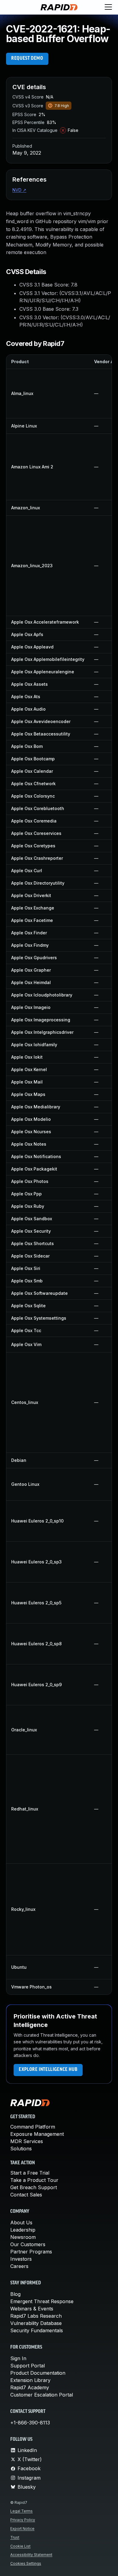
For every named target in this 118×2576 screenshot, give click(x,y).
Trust (15, 2537)
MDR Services (27, 2141)
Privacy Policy (23, 2520)
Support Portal (28, 2366)
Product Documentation (38, 2373)
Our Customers (28, 2244)
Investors (21, 2259)
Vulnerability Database (36, 2323)
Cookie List (20, 2546)
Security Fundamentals (37, 2330)
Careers (19, 2266)
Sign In (18, 2358)
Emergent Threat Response (42, 2301)
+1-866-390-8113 (30, 2423)
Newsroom (23, 2237)
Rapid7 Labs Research (36, 2316)
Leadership (23, 2230)
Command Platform (33, 2127)
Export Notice (22, 2529)
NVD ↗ (19, 190)
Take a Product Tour (34, 2180)
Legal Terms (21, 2511)
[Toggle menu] (108, 7)
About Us (21, 2223)
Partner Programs (31, 2252)
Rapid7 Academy (30, 2387)
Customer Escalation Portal (42, 2395)
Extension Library (30, 2380)
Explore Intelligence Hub (48, 2070)
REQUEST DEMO (27, 59)
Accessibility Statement (31, 2555)
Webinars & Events (32, 2309)
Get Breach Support (34, 2187)
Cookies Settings (26, 2563)
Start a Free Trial (30, 2173)
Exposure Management (37, 2134)
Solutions (21, 2149)
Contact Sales (26, 2195)
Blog (15, 2294)
